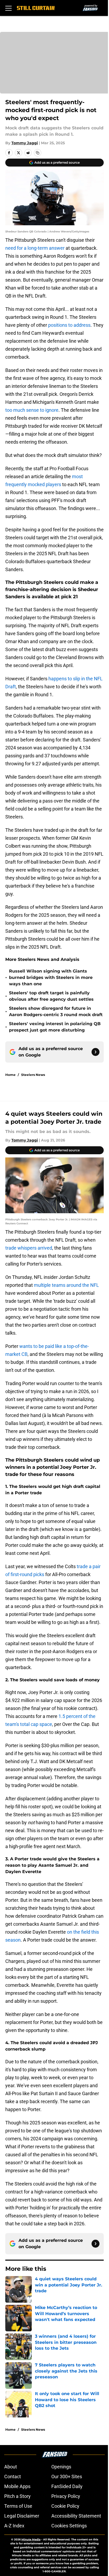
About (11, 2467)
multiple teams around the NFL (66, 1285)
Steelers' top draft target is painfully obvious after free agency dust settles (51, 996)
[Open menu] (8, 8)
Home (10, 1075)
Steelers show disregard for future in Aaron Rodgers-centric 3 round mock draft (56, 1011)
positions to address (69, 325)
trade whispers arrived (29, 1248)
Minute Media (31, 2539)
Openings (61, 2467)
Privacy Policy (66, 2496)
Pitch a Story (17, 2496)
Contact (13, 2477)
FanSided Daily (67, 2486)
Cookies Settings (69, 2526)
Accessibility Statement (76, 2516)
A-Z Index (14, 2526)
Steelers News (33, 1075)
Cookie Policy (65, 2506)
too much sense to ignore (32, 410)
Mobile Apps (17, 2486)
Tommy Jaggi (25, 143)
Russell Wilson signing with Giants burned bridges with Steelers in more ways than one (51, 977)
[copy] (38, 153)
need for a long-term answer (35, 248)
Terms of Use (18, 2506)
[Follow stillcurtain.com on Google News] (96, 1052)
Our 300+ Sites (67, 2477)
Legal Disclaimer (22, 2516)
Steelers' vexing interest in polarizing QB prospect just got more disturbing (55, 1027)
